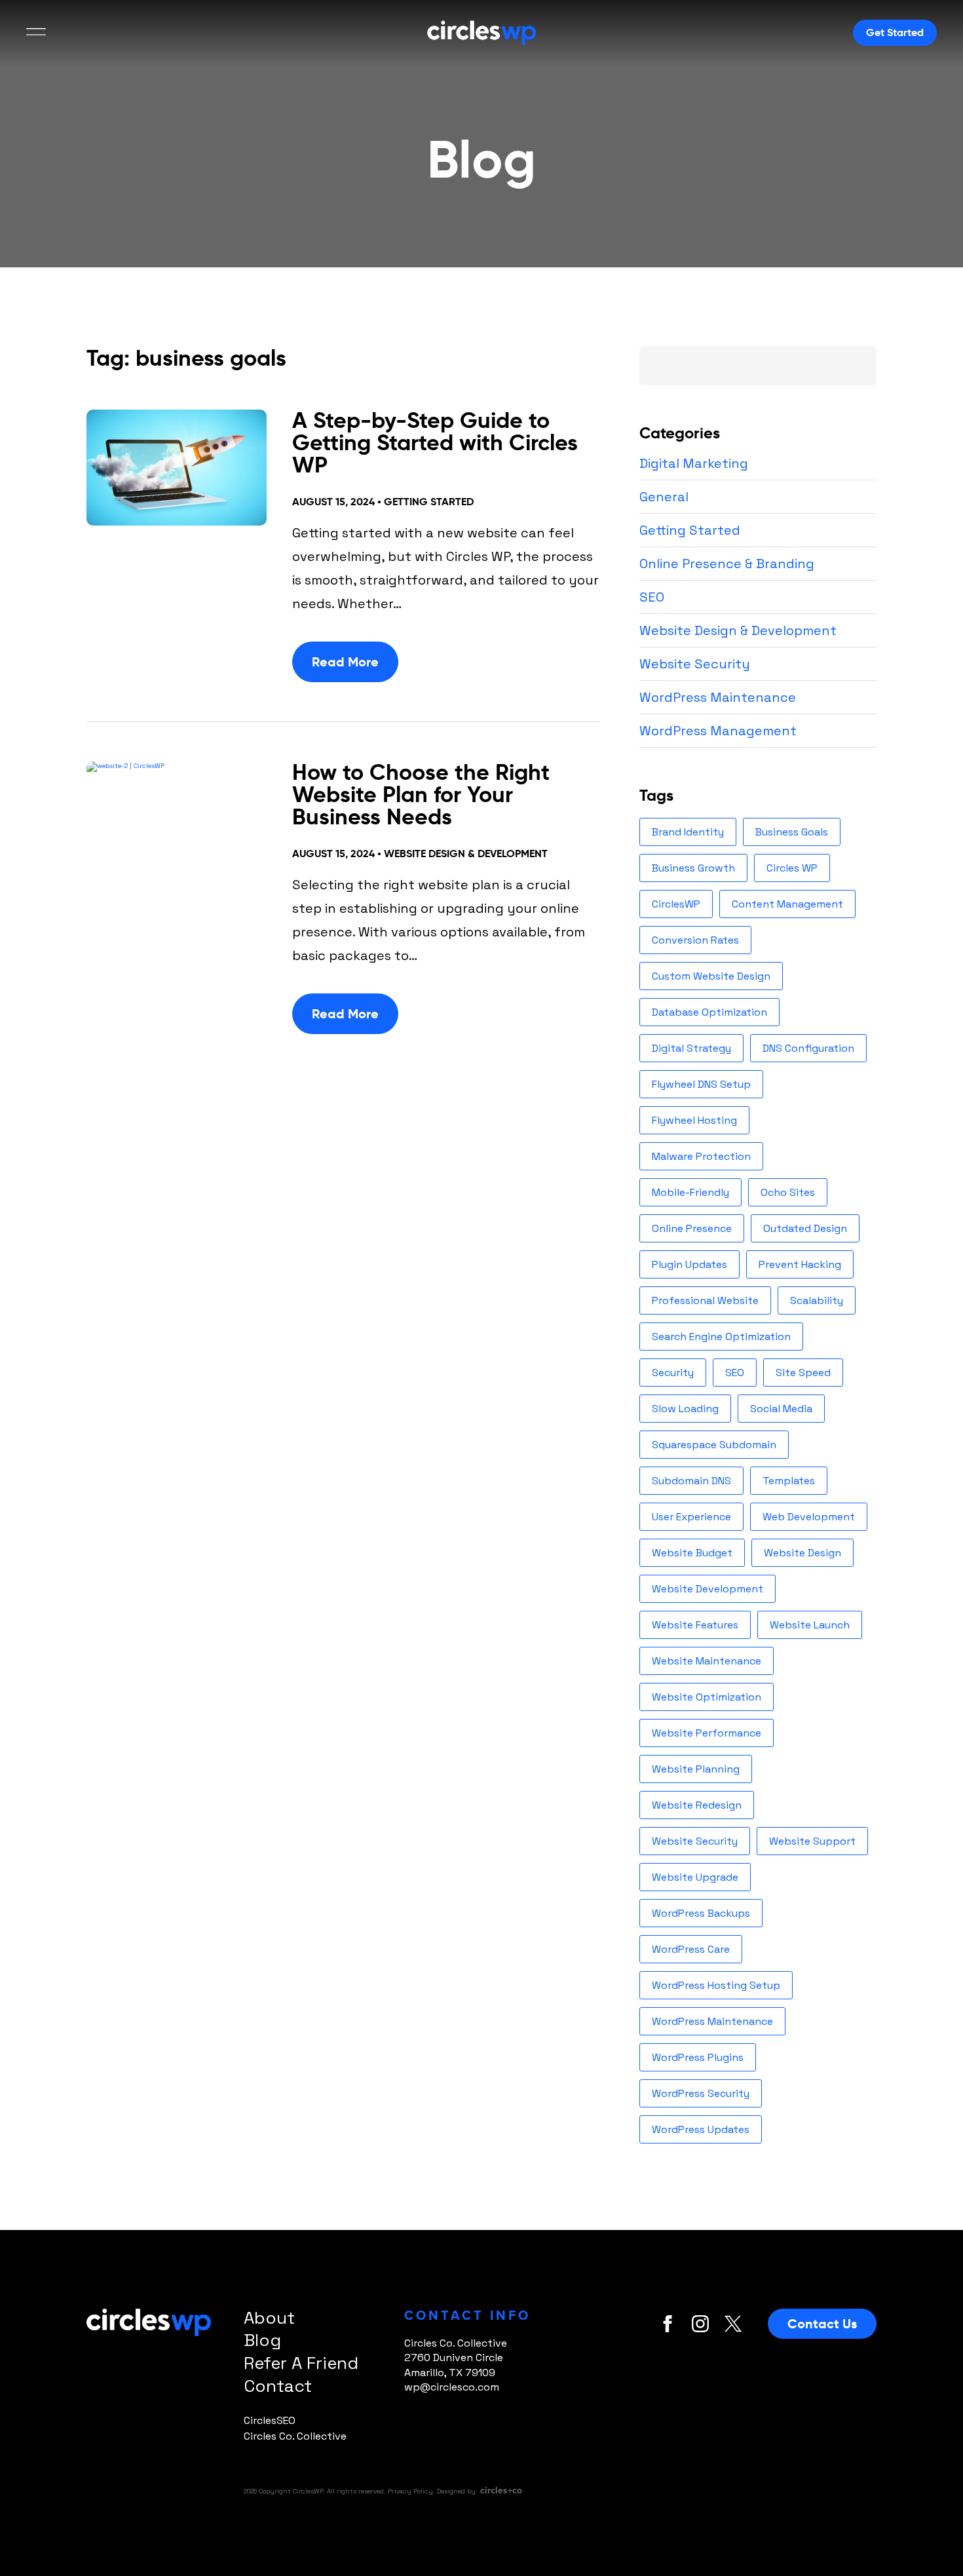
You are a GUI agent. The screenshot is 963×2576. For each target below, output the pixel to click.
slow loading (685, 1409)
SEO (652, 597)
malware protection (701, 1156)
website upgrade (695, 1877)
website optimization (707, 1697)
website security (695, 1841)
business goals (792, 832)
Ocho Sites (788, 1192)
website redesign (697, 1805)
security (673, 1373)
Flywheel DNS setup (701, 1084)
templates (789, 1481)
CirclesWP (676, 904)
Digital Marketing (694, 463)
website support (812, 1841)
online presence (692, 1228)
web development (809, 1517)
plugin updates (689, 1264)
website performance (707, 1733)
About (269, 2318)
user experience (691, 1517)
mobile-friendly (690, 1192)
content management (787, 904)
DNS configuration (808, 1048)
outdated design (805, 1228)
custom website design (711, 976)
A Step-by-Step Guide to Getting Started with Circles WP (435, 443)
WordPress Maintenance (718, 697)
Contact (278, 2386)
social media (781, 1409)
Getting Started (429, 502)
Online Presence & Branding (727, 564)
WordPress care (691, 1949)
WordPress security (701, 2093)
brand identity (688, 832)
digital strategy (691, 1048)
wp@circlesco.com (452, 2387)
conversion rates (695, 940)
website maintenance (707, 1661)
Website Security (695, 664)
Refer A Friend (301, 2363)
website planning (696, 1769)
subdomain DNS (691, 1481)
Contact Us (822, 2324)
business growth (693, 868)
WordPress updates (701, 2129)
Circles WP (792, 868)
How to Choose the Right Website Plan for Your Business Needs (421, 795)
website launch (810, 1625)
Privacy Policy (410, 2491)
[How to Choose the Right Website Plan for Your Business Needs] (176, 819)
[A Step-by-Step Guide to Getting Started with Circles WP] (176, 468)
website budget (692, 1553)
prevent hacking (800, 1264)
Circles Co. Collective (295, 2436)
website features (695, 1625)
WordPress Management (718, 731)
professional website (705, 1300)
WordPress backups (701, 1913)
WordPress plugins (698, 2057)
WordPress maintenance (712, 2021)
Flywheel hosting (694, 1120)
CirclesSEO (270, 2420)
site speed (803, 1373)
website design (802, 1553)
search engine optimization (721, 1336)
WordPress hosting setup (716, 1985)
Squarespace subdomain (714, 1445)
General (664, 497)
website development (708, 1589)
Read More (345, 662)
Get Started (895, 32)
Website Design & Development (466, 854)
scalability (817, 1300)
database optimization (709, 1012)
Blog (262, 2340)
